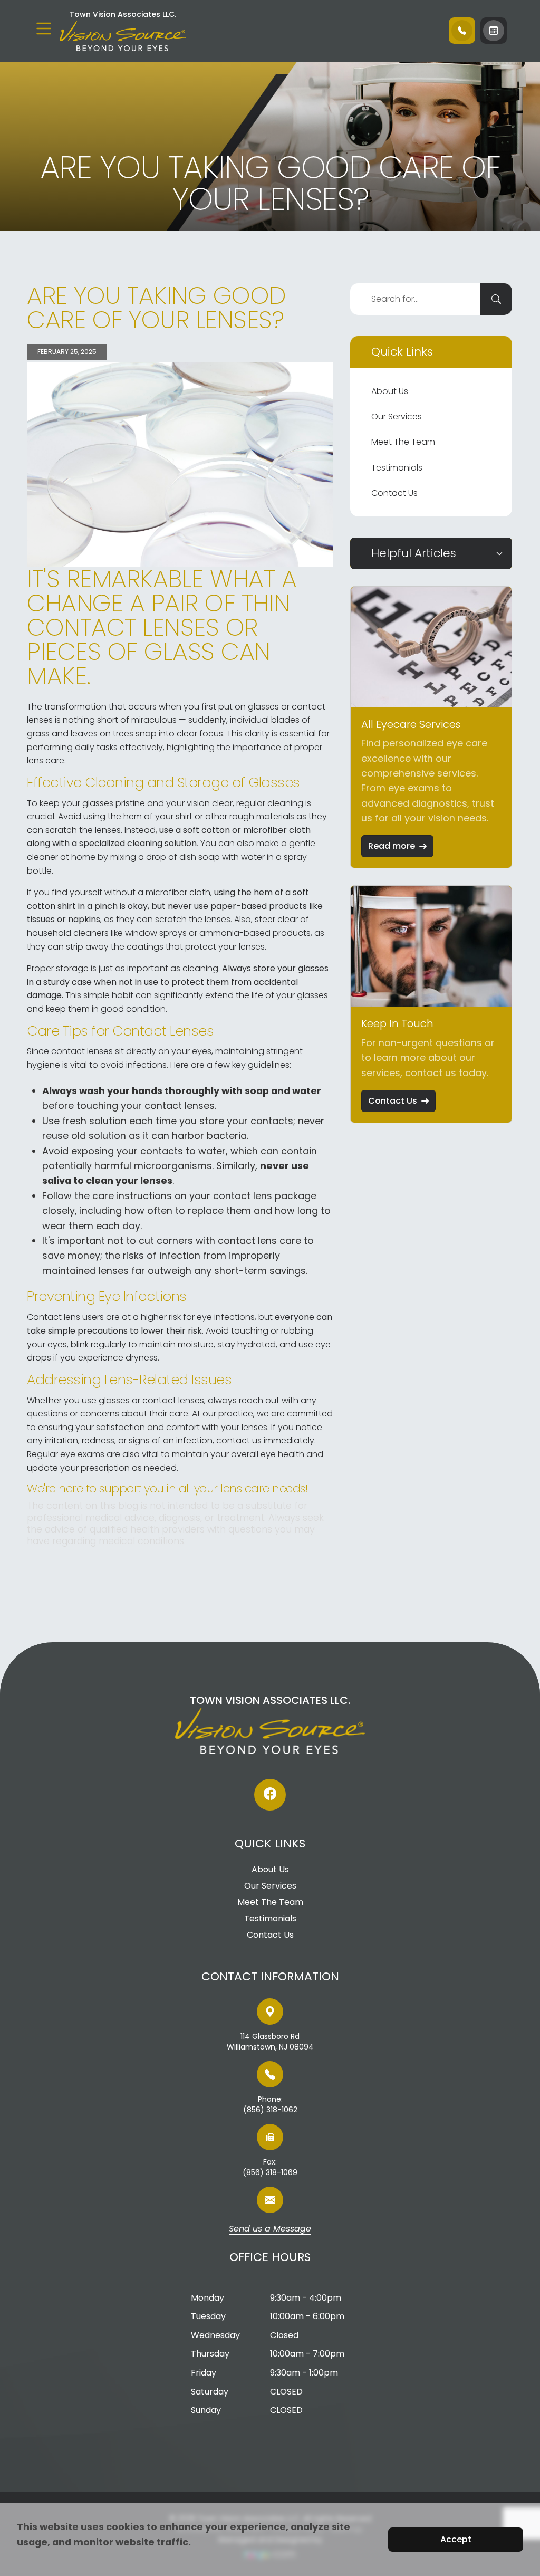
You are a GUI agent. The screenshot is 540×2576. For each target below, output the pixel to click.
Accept (456, 2539)
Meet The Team (403, 442)
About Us (390, 391)
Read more (392, 846)
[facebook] (270, 1795)
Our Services (397, 416)
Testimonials (397, 468)
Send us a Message (270, 2229)
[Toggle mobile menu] (44, 28)
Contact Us (394, 493)
